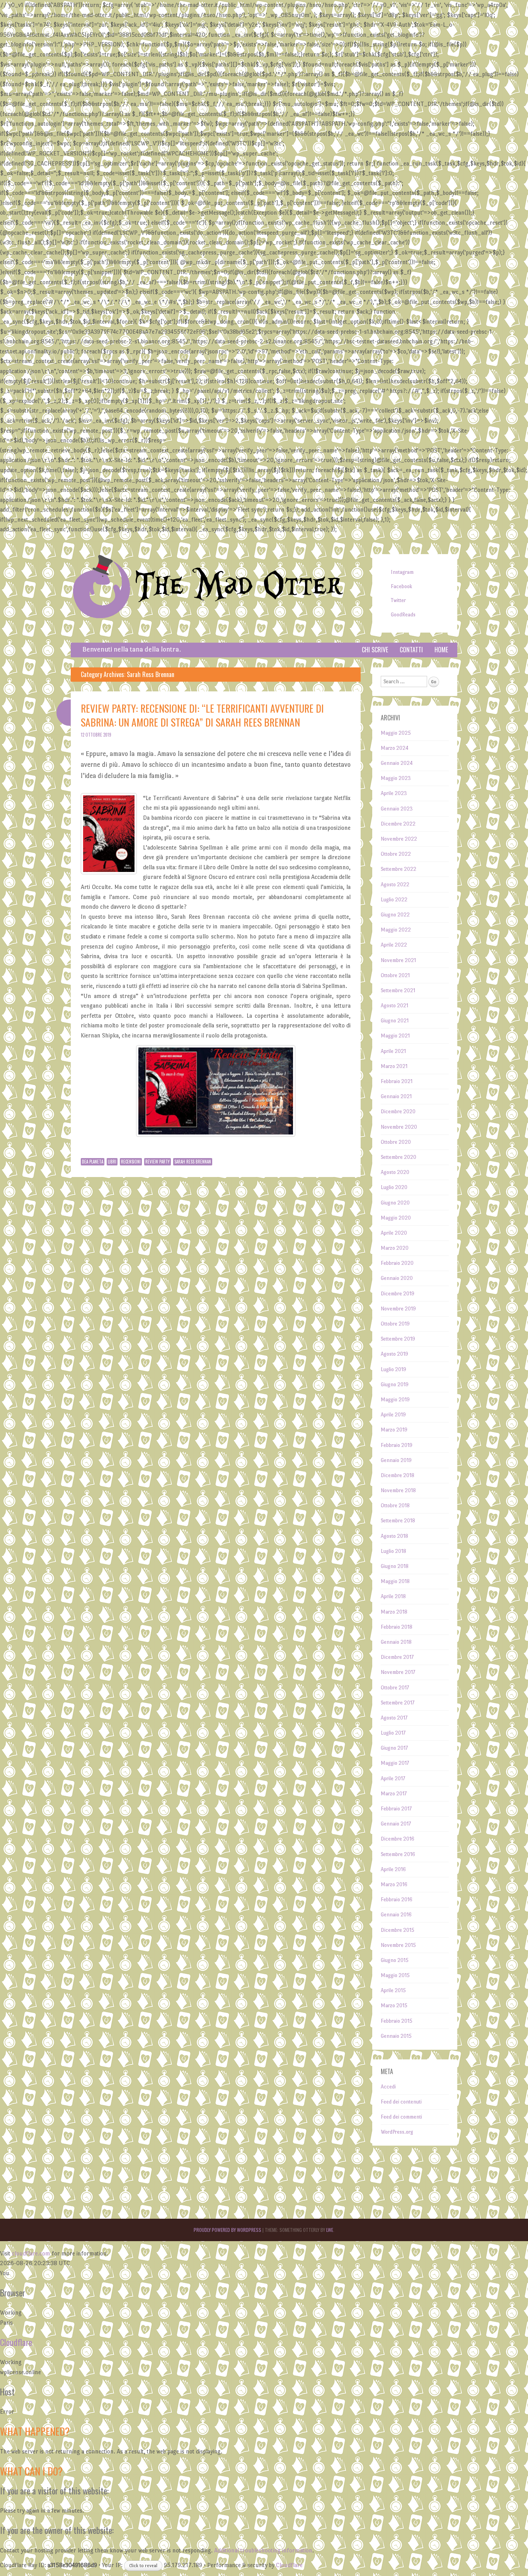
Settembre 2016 (398, 1854)
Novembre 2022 (399, 839)
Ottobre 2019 (395, 1324)
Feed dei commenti (401, 2117)
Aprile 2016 (393, 1869)
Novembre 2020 (399, 1127)
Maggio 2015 (395, 1975)
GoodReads (403, 615)
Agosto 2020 (395, 1172)
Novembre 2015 (398, 1945)
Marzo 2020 (395, 1248)
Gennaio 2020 (397, 1278)
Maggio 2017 (395, 1763)
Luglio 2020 (394, 1187)
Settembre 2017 (398, 1703)
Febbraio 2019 (397, 1445)
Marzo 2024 (395, 748)
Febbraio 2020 (397, 1263)
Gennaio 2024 (397, 763)
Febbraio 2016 (397, 1900)
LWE (330, 2230)
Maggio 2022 (396, 930)
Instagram (402, 572)
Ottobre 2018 (395, 1506)
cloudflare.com (31, 2253)
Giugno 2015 (395, 1960)
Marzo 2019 (394, 1430)
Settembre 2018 (398, 1521)
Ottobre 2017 (395, 1688)
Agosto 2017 (394, 1718)
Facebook (401, 586)
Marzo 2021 (394, 1066)
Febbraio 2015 (397, 2021)
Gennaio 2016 (396, 1915)
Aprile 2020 (394, 1233)
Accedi (388, 2087)
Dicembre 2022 (398, 824)
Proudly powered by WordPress (227, 2230)
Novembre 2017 (398, 1672)
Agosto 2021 (394, 1006)
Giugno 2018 (395, 1566)
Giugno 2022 (395, 915)
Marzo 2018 (394, 1612)
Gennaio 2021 (396, 1096)
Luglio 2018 (393, 1551)
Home (441, 650)
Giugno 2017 (394, 1748)
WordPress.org (397, 2132)
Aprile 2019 (393, 1415)
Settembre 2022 (399, 869)
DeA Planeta (93, 1162)
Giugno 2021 (395, 1021)
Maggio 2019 (395, 1400)
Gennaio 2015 (396, 2036)
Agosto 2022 (395, 885)
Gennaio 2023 (397, 809)
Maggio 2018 (395, 1581)
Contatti (411, 650)
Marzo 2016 (394, 1884)
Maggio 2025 (396, 733)
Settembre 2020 (399, 1157)
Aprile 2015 (393, 1990)
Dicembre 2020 (398, 1111)
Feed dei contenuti (401, 2102)
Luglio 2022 (394, 900)
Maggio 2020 (396, 1218)
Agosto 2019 (394, 1354)
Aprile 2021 (393, 1051)
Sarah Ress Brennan (193, 1162)
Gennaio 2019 (396, 1460)
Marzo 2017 (394, 1794)
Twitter (398, 600)
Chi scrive (375, 650)
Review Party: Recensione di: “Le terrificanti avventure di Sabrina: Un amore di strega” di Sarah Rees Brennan (202, 715)
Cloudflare (16, 2342)
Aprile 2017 (393, 1778)
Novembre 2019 (398, 1309)
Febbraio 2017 (396, 1809)
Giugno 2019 (395, 1384)
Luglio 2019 (393, 1369)
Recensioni (131, 1162)
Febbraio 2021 (397, 1081)
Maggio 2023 (396, 778)
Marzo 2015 (394, 2005)
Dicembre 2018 (398, 1475)
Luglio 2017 (393, 1733)
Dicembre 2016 (398, 1839)
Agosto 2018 (394, 1536)
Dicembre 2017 (397, 1657)
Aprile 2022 (394, 945)
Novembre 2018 (398, 1490)
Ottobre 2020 (396, 1142)
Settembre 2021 (398, 990)
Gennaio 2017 (396, 1824)
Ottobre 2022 (396, 854)
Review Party (158, 1162)
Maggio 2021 (395, 1036)
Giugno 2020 (395, 1203)
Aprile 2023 (394, 793)
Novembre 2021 (398, 960)
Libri (112, 1162)
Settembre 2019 (398, 1339)
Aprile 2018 (393, 1596)
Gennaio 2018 (396, 1642)
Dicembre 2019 (398, 1294)
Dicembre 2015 (398, 1930)
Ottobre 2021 (395, 975)
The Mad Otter (239, 586)
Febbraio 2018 (397, 1627)
